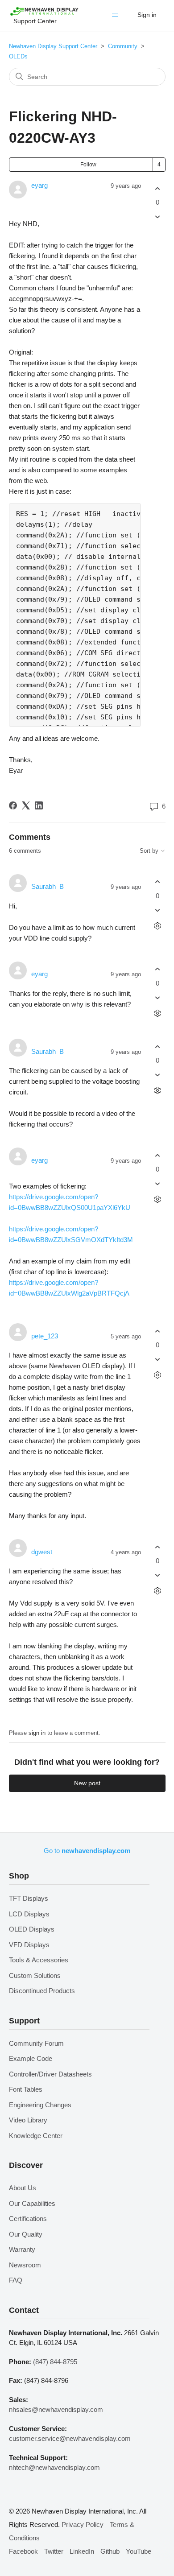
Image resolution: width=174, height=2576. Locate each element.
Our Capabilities (32, 2203)
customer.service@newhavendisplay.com (70, 2438)
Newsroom (25, 2265)
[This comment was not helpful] (158, 910)
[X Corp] (26, 805)
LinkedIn (82, 2551)
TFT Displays (29, 1898)
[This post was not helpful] (158, 217)
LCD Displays (29, 1914)
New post (87, 1783)
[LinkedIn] (39, 805)
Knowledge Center (36, 2136)
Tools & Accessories (39, 1960)
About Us (23, 2188)
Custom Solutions (35, 1975)
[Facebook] (13, 805)
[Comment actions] (158, 926)
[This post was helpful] (158, 188)
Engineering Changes (40, 2105)
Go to (87, 1851)
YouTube (139, 2551)
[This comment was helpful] (158, 882)
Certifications (28, 2219)
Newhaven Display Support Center (53, 46)
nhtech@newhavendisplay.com (54, 2467)
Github (110, 2551)
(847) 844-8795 (55, 2362)
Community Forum (36, 2043)
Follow (88, 165)
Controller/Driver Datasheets (50, 2074)
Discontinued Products (42, 1991)
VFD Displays (29, 1945)
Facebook (23, 2551)
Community (123, 46)
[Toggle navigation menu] (117, 17)
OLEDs (18, 56)
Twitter (54, 2551)
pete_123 (45, 1336)
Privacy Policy (83, 2524)
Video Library (28, 2120)
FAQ (16, 2280)
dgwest (42, 1552)
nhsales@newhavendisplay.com (56, 2409)
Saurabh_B (48, 886)
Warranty (22, 2249)
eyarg (39, 185)
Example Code (31, 2058)
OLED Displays (32, 1929)
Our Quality (26, 2234)
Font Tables (26, 2089)
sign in (37, 1733)
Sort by (150, 851)
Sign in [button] (147, 15)
